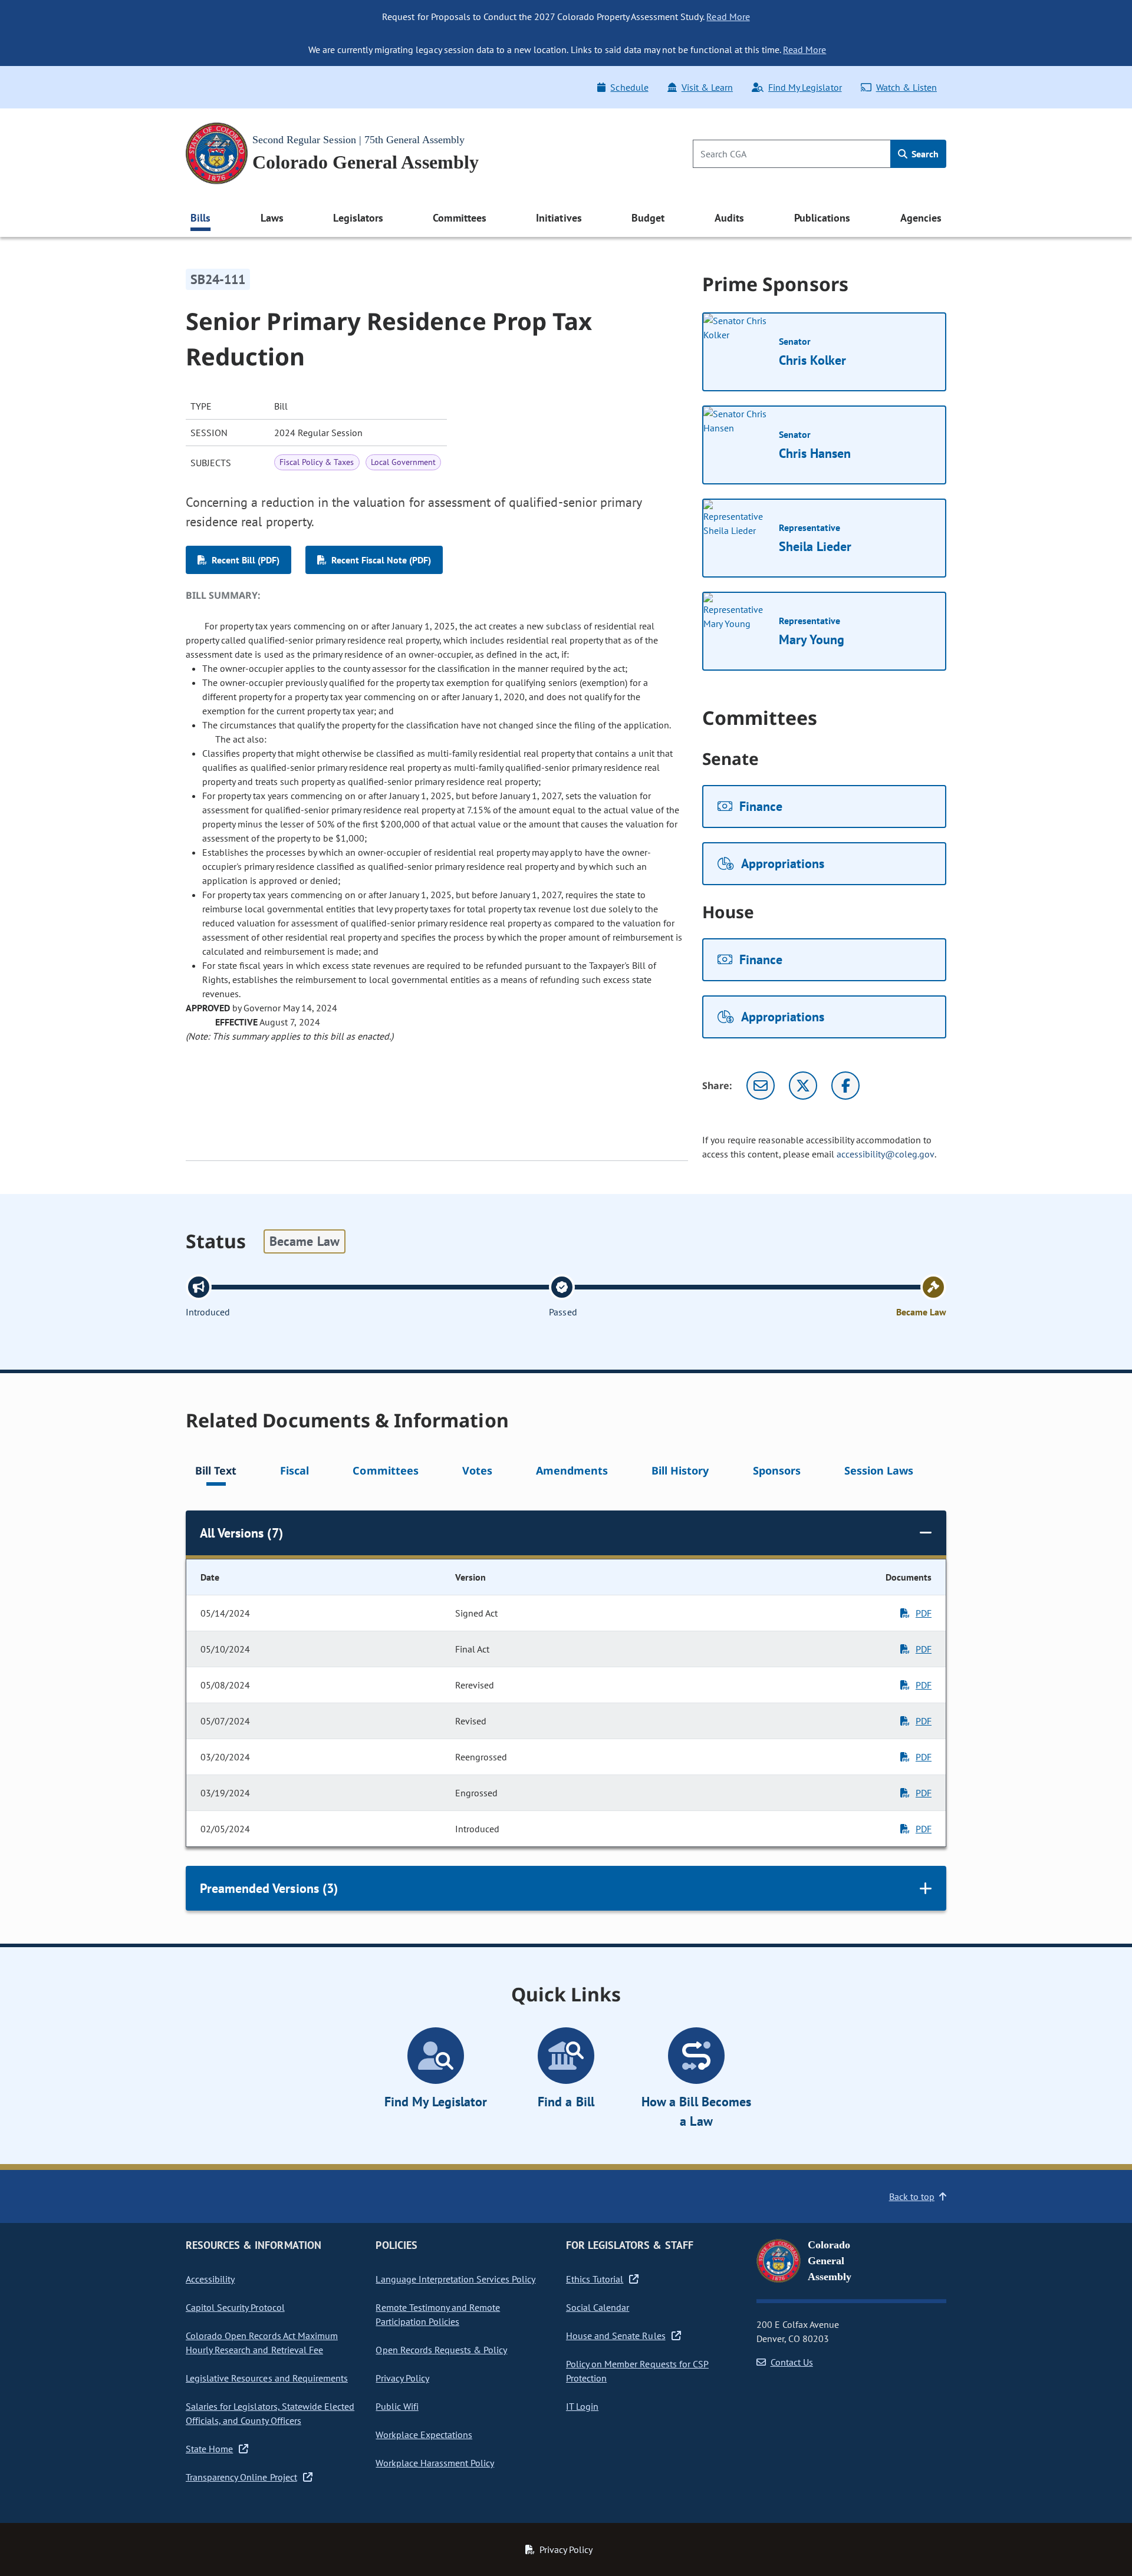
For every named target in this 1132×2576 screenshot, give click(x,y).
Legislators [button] (358, 218)
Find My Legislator (805, 87)
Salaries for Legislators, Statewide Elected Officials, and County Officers (270, 2413)
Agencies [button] (921, 218)
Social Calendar (598, 2307)
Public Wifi (397, 2406)
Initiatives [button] (559, 218)
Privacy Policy (402, 2378)
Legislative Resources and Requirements (267, 2378)
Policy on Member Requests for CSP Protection (637, 2371)
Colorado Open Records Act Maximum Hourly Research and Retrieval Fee (262, 2343)
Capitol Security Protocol (235, 2307)
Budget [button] (648, 218)
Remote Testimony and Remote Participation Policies (438, 2314)
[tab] (216, 1472)
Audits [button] (729, 218)
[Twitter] (803, 1086)
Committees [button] (459, 218)
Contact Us (792, 2362)
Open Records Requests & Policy (441, 2350)
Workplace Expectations (424, 2435)
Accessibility (210, 2279)
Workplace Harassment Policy (435, 2463)
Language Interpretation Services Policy (455, 2279)
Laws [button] (272, 218)
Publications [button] (822, 218)
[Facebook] (845, 1086)
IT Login (582, 2406)
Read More (728, 17)
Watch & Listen (906, 87)
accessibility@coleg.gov (886, 1154)
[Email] (761, 1086)
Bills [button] (200, 218)
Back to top (912, 2196)
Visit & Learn (707, 87)
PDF (924, 1613)
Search (924, 154)
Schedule (629, 87)
